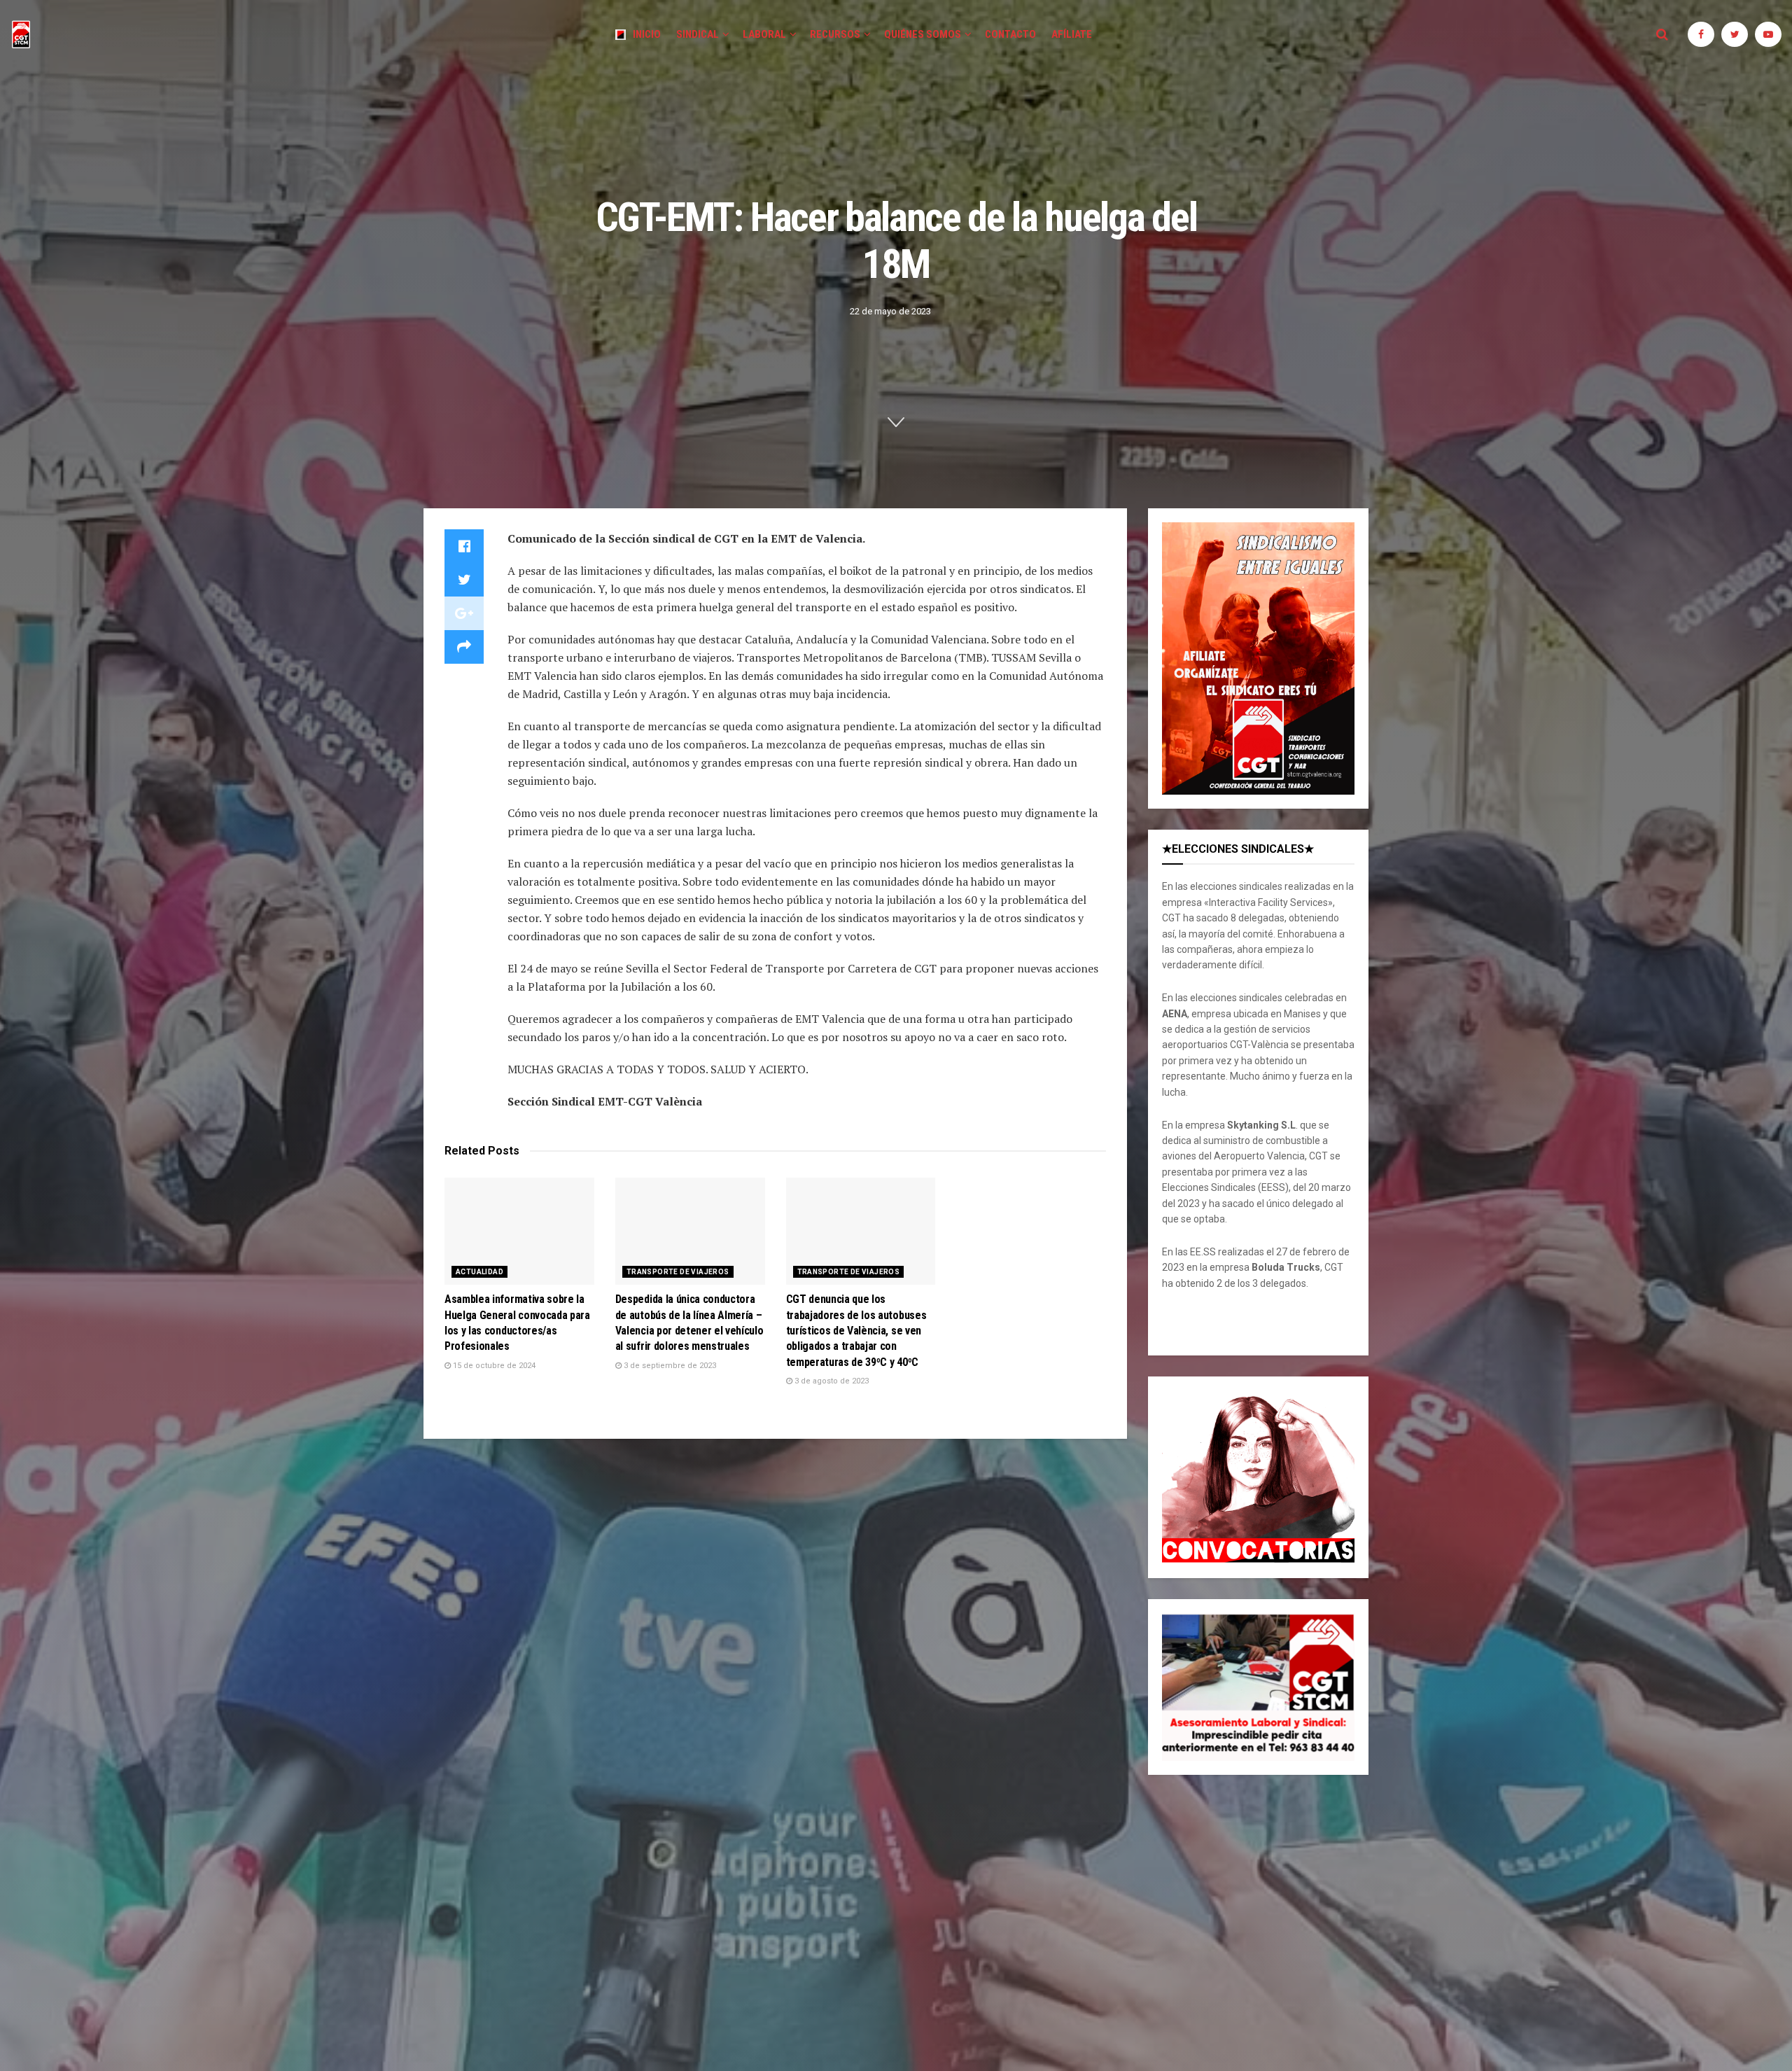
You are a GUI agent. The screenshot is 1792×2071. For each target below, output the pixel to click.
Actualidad (479, 1272)
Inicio (647, 34)
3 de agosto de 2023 (831, 1381)
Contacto (1010, 34)
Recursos (835, 34)
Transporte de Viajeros (678, 1272)
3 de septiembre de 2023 (669, 1366)
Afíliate (1072, 34)
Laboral (764, 34)
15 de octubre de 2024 (493, 1366)
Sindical (698, 34)
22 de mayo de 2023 (890, 311)
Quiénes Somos (923, 34)
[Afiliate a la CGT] (1258, 658)
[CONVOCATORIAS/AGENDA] (1258, 1477)
